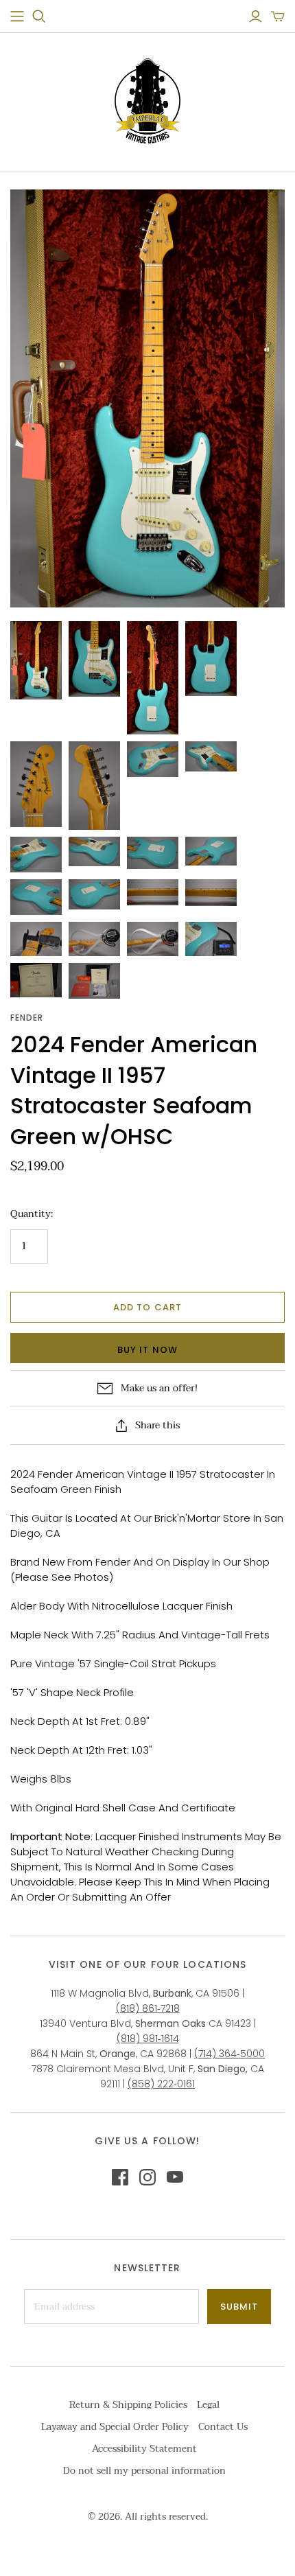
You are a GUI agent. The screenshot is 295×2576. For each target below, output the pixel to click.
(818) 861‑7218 (148, 2008)
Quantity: (32, 1214)
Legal (208, 2405)
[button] (278, 16)
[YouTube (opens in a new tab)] (175, 2177)
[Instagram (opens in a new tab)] (147, 2177)
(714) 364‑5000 (229, 2054)
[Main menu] (17, 16)
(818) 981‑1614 (148, 2039)
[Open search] (39, 16)
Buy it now (147, 1350)
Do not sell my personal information (144, 2471)
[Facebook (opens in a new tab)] (120, 2177)
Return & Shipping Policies (128, 2405)
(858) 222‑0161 (161, 2084)
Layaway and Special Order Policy (115, 2427)
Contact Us (223, 2427)
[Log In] (256, 16)
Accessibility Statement (144, 2449)
